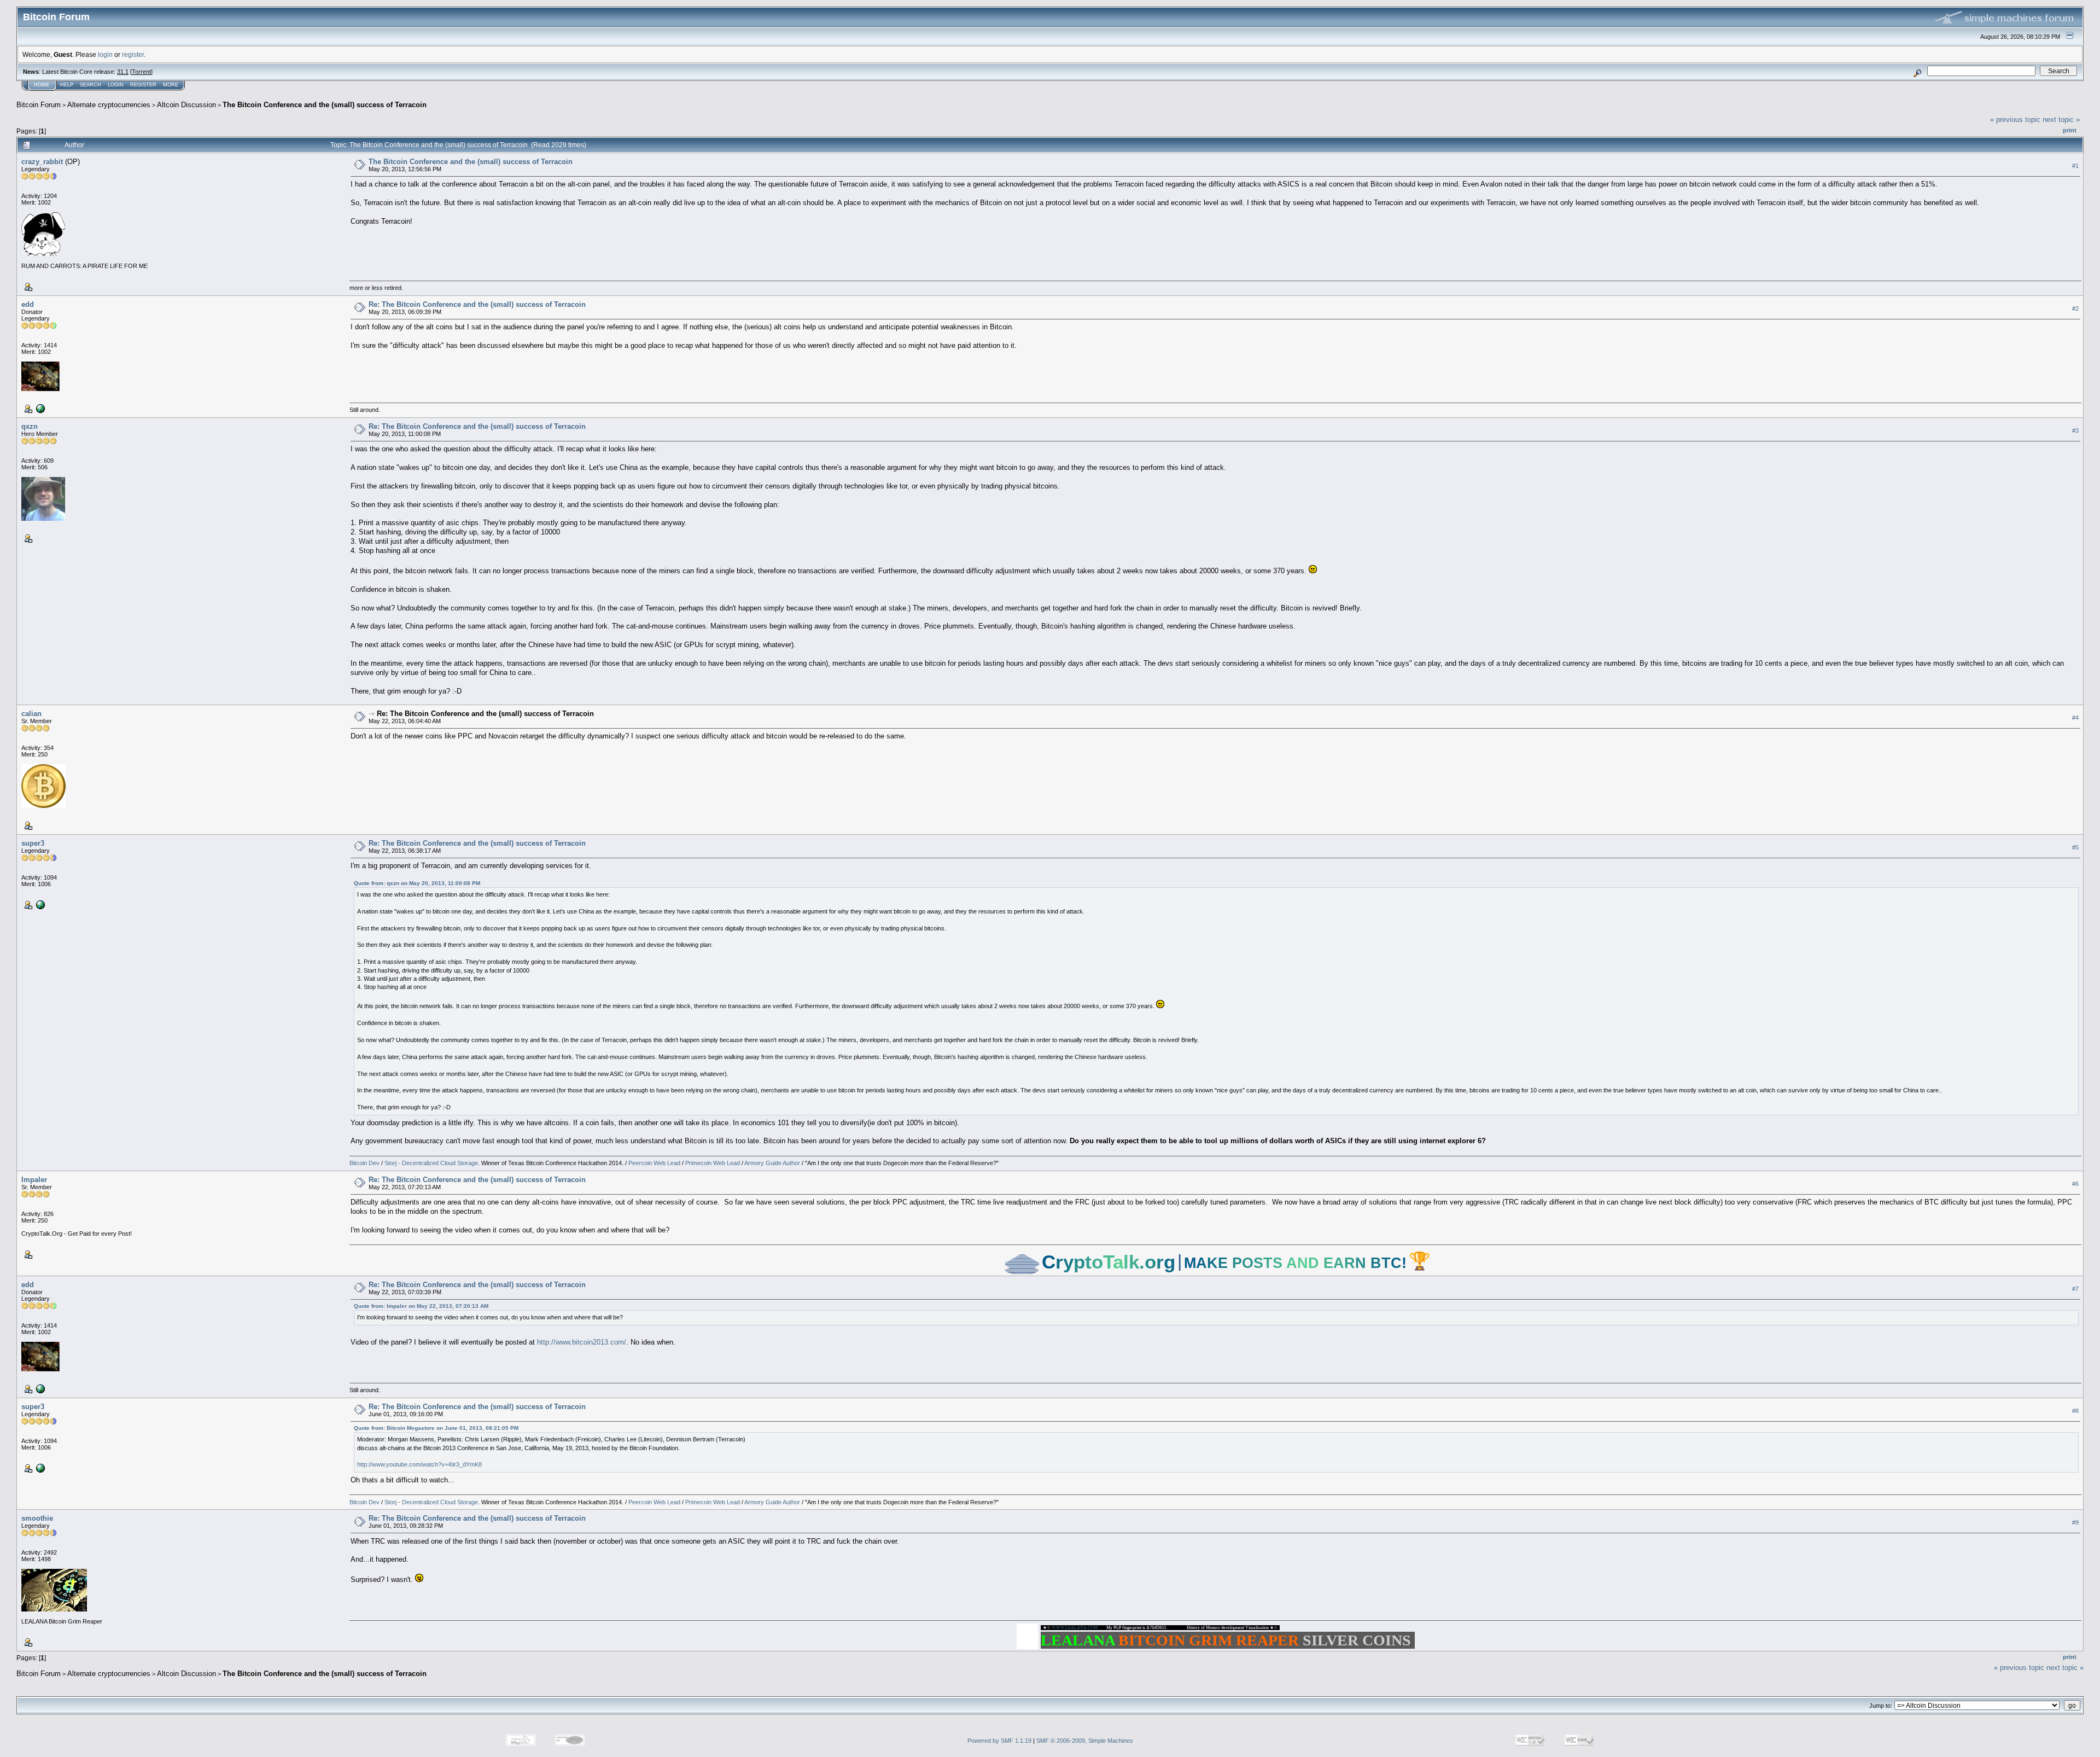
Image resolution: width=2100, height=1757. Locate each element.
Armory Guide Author (772, 1163)
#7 (2075, 1289)
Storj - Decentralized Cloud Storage (431, 1163)
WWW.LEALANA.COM (1075, 1628)
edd (28, 304)
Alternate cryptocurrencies (109, 105)
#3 (2075, 430)
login (105, 54)
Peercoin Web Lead (654, 1163)
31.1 (123, 72)
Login (116, 85)
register (133, 54)
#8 (2075, 1411)
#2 (2075, 309)
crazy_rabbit (42, 162)
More (171, 85)
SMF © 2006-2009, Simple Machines (1085, 1741)
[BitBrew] (39, 408)
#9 (2075, 1523)
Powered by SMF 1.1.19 (999, 1741)
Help (67, 85)
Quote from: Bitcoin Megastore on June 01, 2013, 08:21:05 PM (436, 1428)
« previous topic (2015, 120)
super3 (33, 843)
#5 (2075, 847)
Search (91, 85)
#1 (2075, 166)
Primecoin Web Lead (713, 1163)
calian (31, 714)
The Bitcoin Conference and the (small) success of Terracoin (325, 105)
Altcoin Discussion (186, 105)
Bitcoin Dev (364, 1163)
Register (143, 85)
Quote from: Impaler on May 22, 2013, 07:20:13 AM (421, 1306)
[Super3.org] (39, 904)
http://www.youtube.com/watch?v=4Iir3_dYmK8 (419, 1464)
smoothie (37, 1518)
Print (2070, 130)
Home (42, 85)
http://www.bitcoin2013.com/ (582, 1342)
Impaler (34, 1180)
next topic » (2061, 120)
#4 (2075, 718)
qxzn (30, 426)
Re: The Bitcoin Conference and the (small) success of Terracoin (477, 304)
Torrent (141, 72)
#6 (2075, 1184)
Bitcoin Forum (39, 105)
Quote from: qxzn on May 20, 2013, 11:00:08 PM (417, 883)
